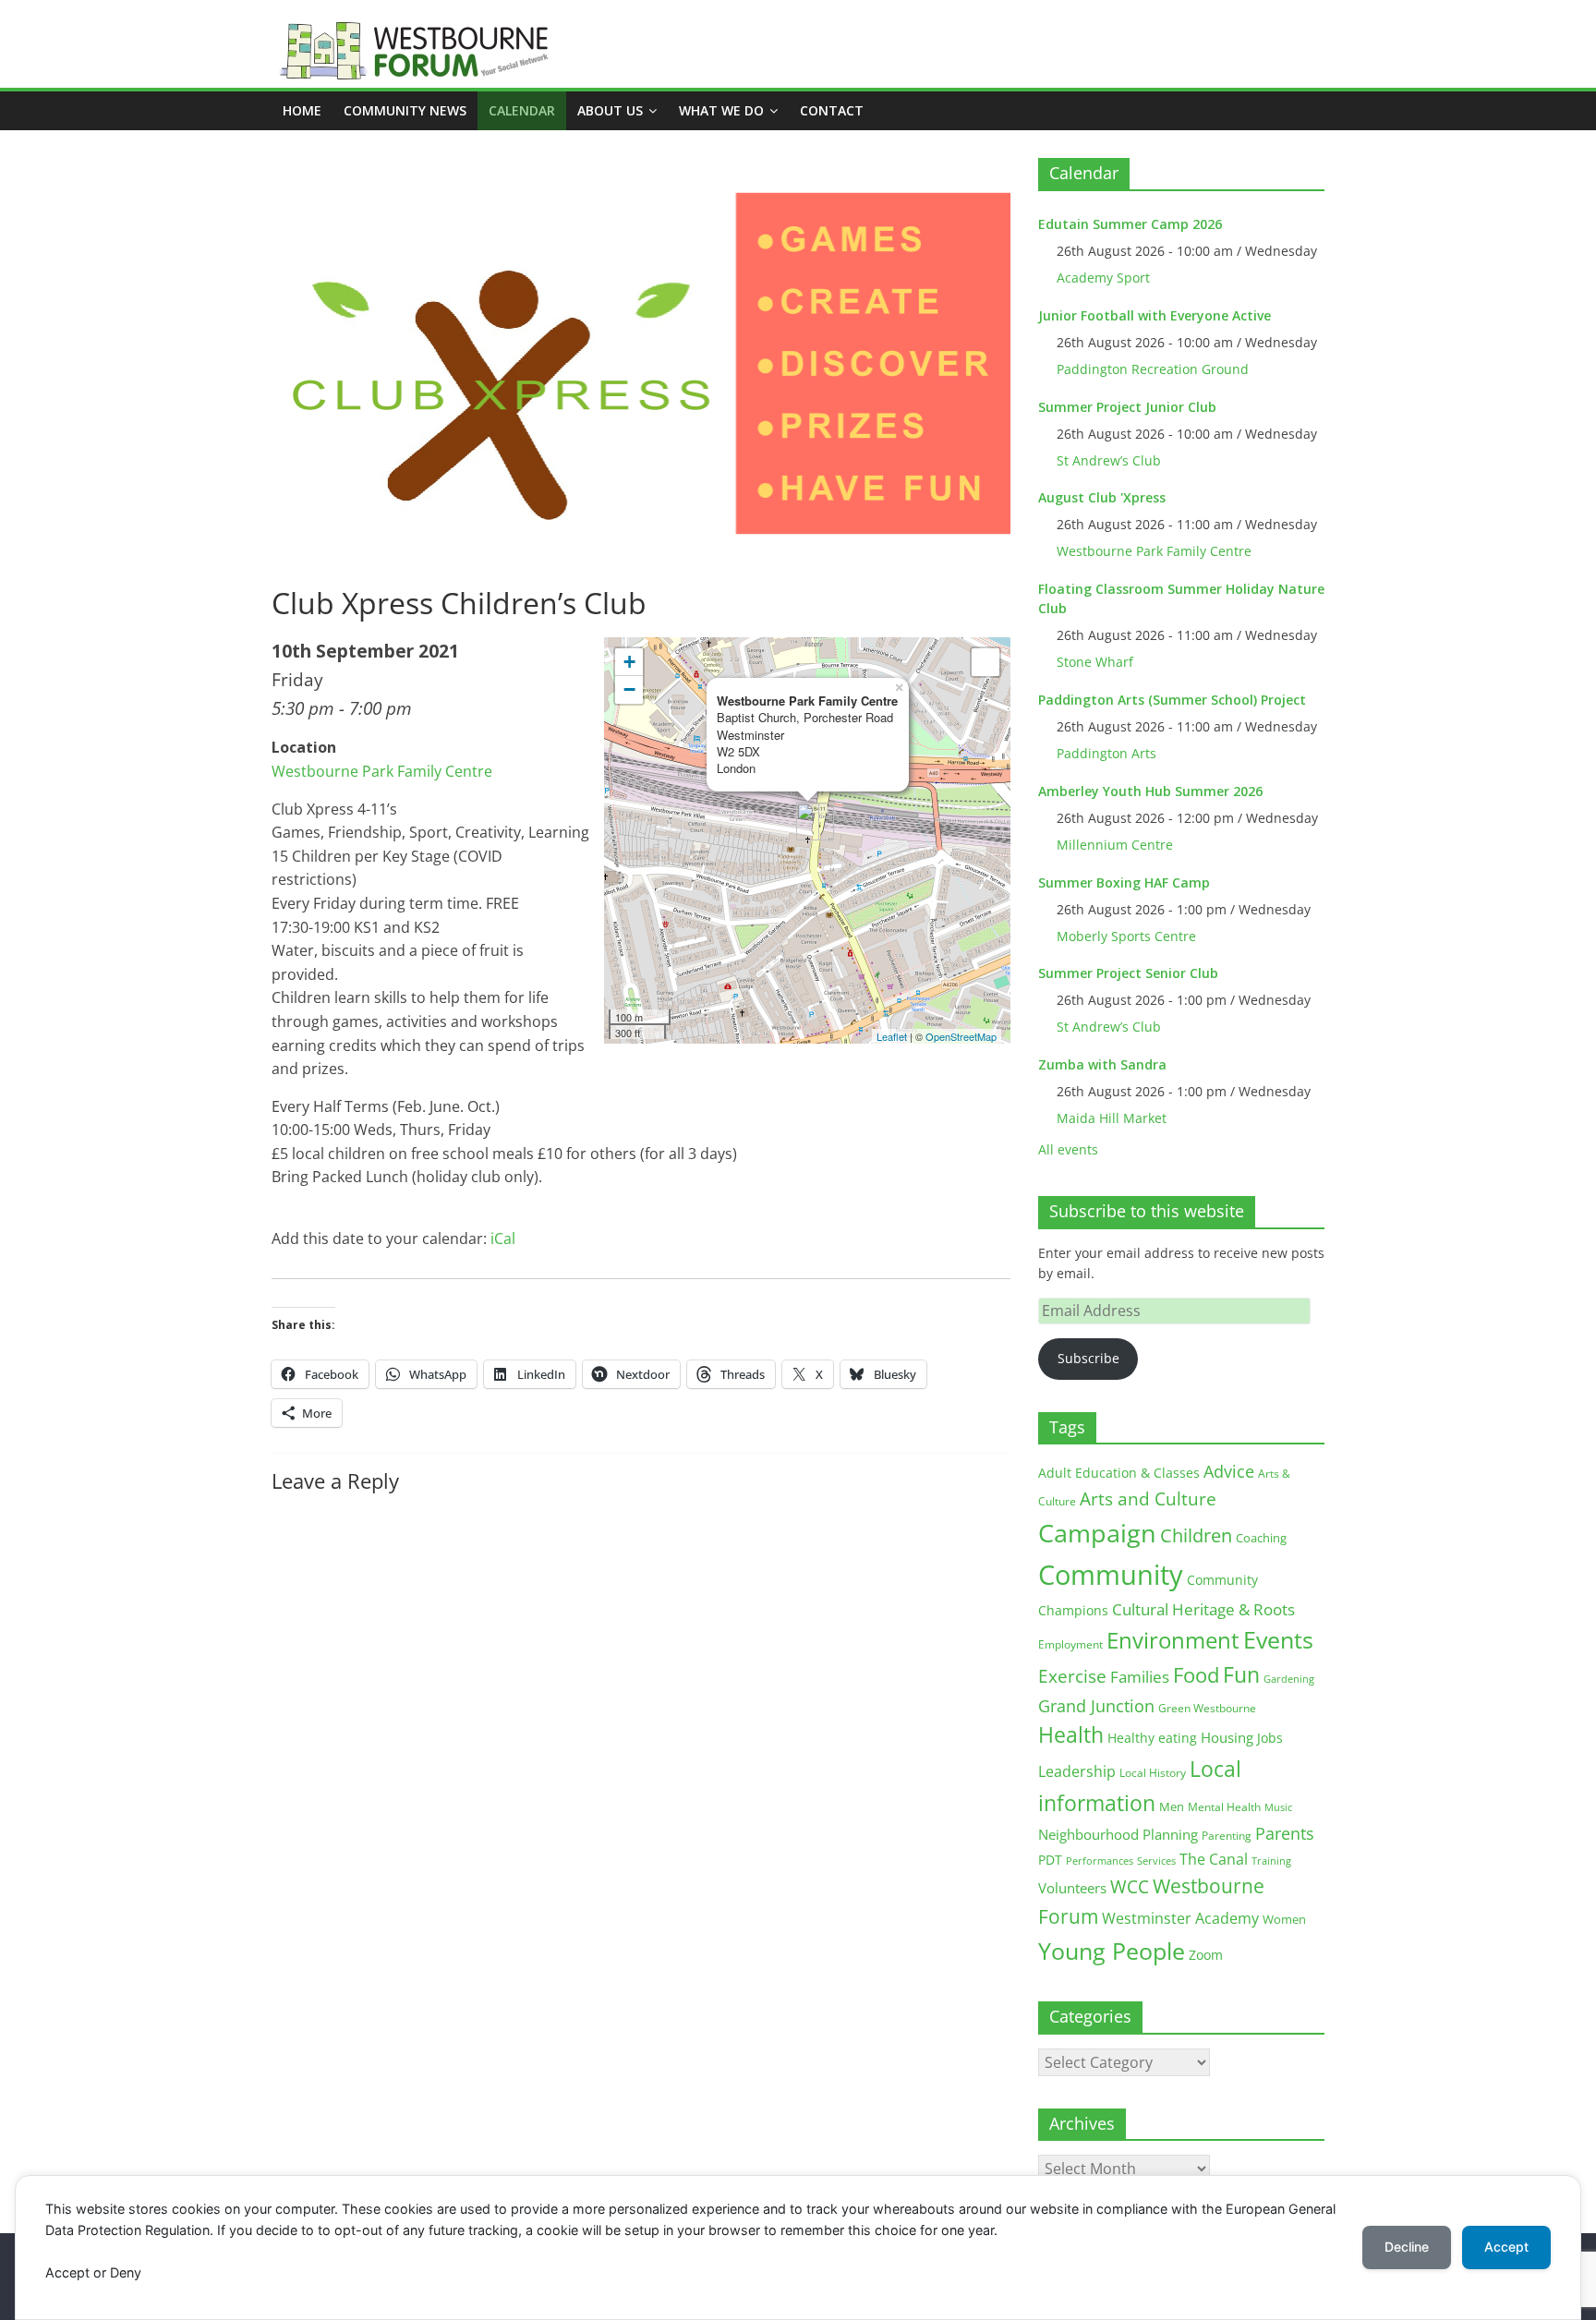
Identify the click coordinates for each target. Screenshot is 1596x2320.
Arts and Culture (1148, 1499)
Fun (1241, 1674)
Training (1271, 1861)
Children (1196, 1535)
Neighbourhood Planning (1118, 1835)
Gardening (1289, 1679)
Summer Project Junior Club (1127, 407)
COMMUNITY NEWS (405, 110)
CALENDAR (522, 110)
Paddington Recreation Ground (1153, 369)
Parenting (1227, 1836)
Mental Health (1224, 1807)
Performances (1100, 1861)
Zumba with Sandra (1102, 1064)
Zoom (1206, 1955)
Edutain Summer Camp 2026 (1130, 224)
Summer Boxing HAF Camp (1124, 882)
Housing (1227, 1737)
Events (1278, 1640)
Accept (1506, 2247)
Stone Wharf (1095, 662)
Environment (1173, 1640)
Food (1196, 1674)
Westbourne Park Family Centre (382, 771)
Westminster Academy (1180, 1918)
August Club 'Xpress (1102, 497)
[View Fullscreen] (985, 662)
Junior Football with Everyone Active (1155, 315)
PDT (1050, 1860)
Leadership (1077, 1771)
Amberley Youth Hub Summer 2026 (1150, 791)
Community (1111, 1575)
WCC (1130, 1887)
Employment (1070, 1644)
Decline (1407, 2247)
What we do (721, 110)
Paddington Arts (1106, 753)
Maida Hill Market (1112, 1118)
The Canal (1214, 1859)
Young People (1112, 1951)
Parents (1285, 1833)
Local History (1153, 1773)
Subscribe (1088, 1358)
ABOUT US (610, 110)
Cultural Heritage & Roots (1203, 1609)
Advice (1229, 1471)
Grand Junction (1096, 1706)
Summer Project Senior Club (1128, 973)
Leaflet (892, 1036)
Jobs (1270, 1738)
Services (1156, 1861)
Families (1140, 1677)
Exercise (1072, 1676)
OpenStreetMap (961, 1036)
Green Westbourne (1207, 1708)
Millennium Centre (1115, 845)
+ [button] (629, 662)
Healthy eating (1152, 1738)
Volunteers (1072, 1888)
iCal (503, 1239)
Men (1172, 1806)
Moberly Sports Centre (1126, 936)
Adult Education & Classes (1119, 1473)
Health (1071, 1735)
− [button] (629, 689)
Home (302, 110)
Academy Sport (1103, 278)
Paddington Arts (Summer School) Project (1172, 700)
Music (1278, 1807)
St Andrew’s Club (1109, 460)
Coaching (1261, 1538)
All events (1068, 1149)
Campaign (1097, 1533)
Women (1284, 1919)
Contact (832, 110)
